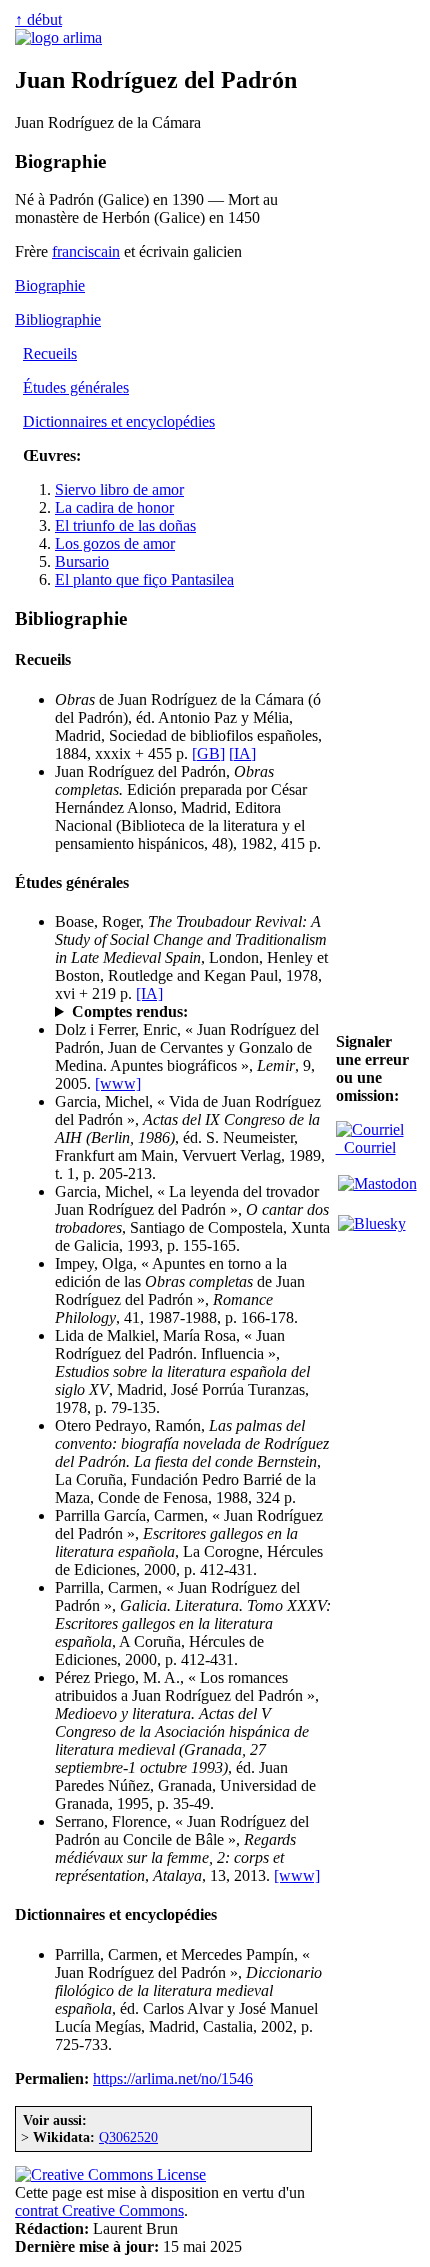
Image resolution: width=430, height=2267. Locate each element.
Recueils (50, 353)
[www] (118, 1083)
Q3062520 (128, 2137)
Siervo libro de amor (119, 489)
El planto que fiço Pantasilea (144, 579)
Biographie (50, 285)
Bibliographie (58, 319)
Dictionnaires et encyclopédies (119, 421)
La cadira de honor (114, 507)
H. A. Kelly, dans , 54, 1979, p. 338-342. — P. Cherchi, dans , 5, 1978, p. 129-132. (185, 1012)
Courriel (366, 1147)
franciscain (86, 251)
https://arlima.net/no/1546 (173, 2078)
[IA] (242, 753)
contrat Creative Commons (99, 2210)
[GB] (208, 753)
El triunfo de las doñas (125, 525)
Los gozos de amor (115, 543)
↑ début (38, 19)
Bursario (82, 561)
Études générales (76, 387)
